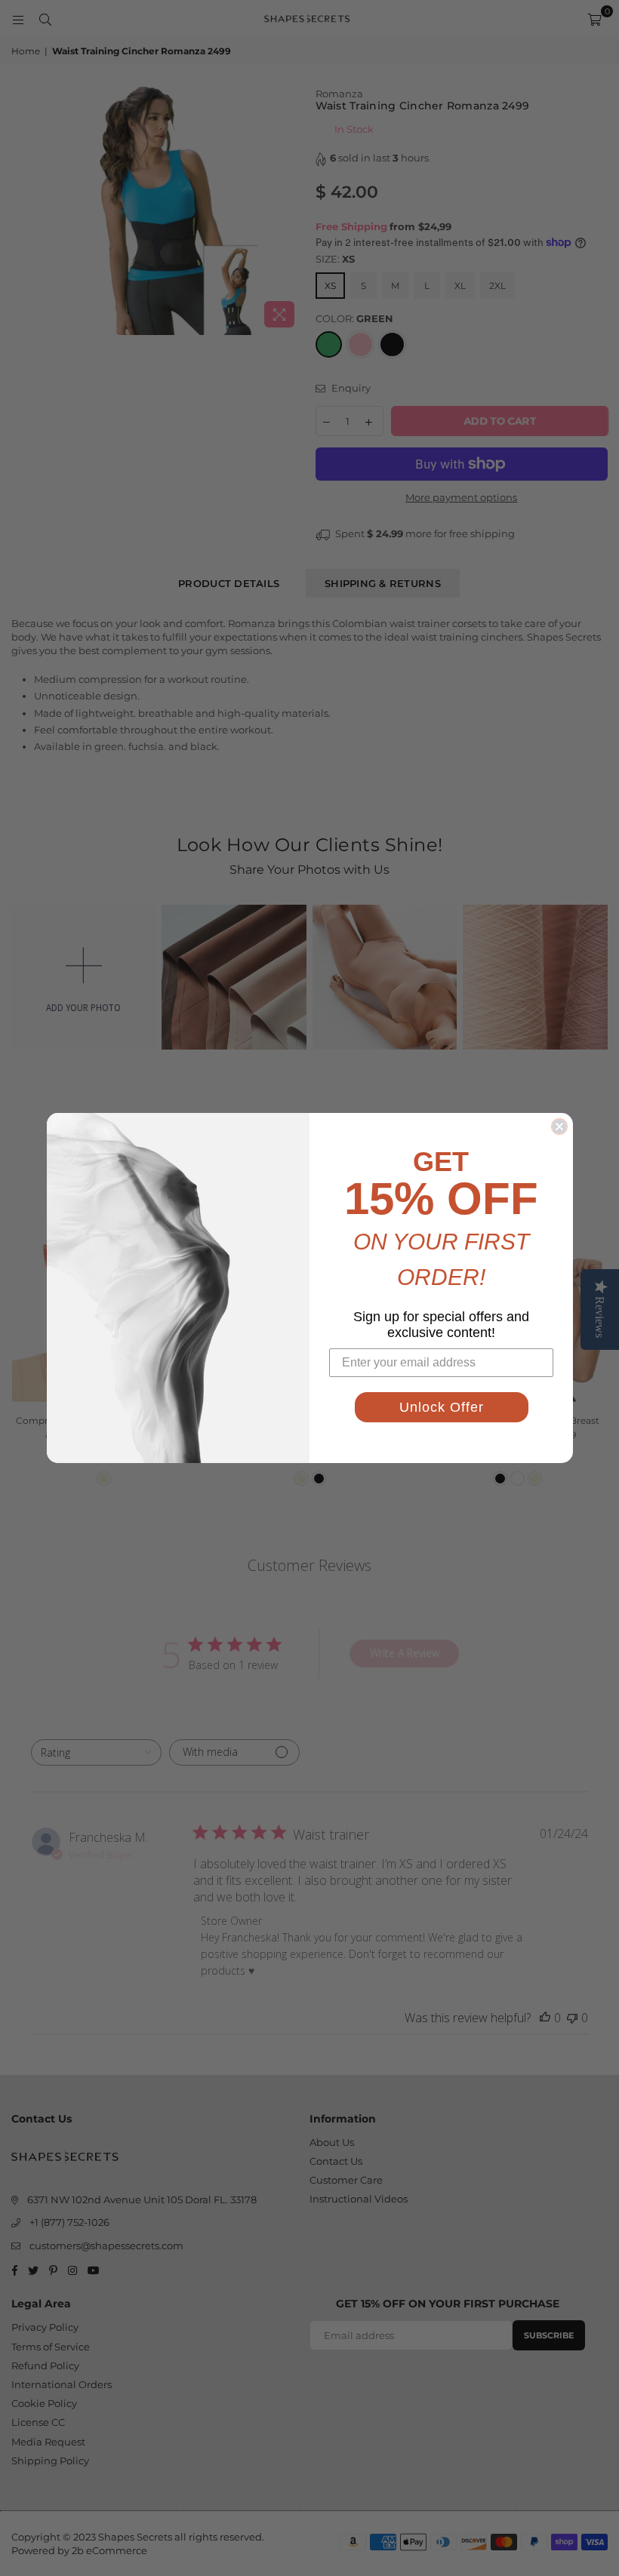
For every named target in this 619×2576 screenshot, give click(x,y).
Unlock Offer (442, 1407)
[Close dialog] (559, 1127)
